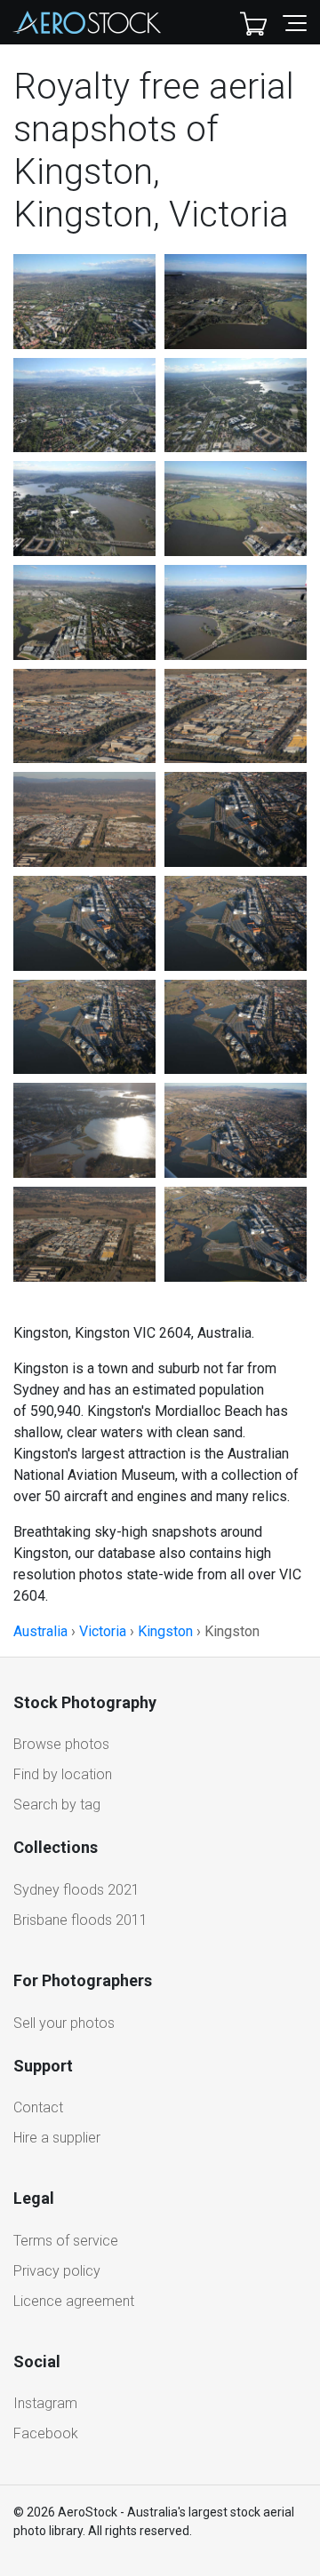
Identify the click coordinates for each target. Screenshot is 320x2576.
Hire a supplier (57, 2138)
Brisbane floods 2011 (80, 1920)
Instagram (45, 2403)
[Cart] (253, 22)
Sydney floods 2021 (76, 1890)
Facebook (46, 2433)
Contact (38, 2107)
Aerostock (87, 22)
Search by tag (57, 1805)
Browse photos (61, 1744)
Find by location (63, 1774)
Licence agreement (74, 2301)
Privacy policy (57, 2271)
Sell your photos (64, 2023)
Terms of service (66, 2241)
